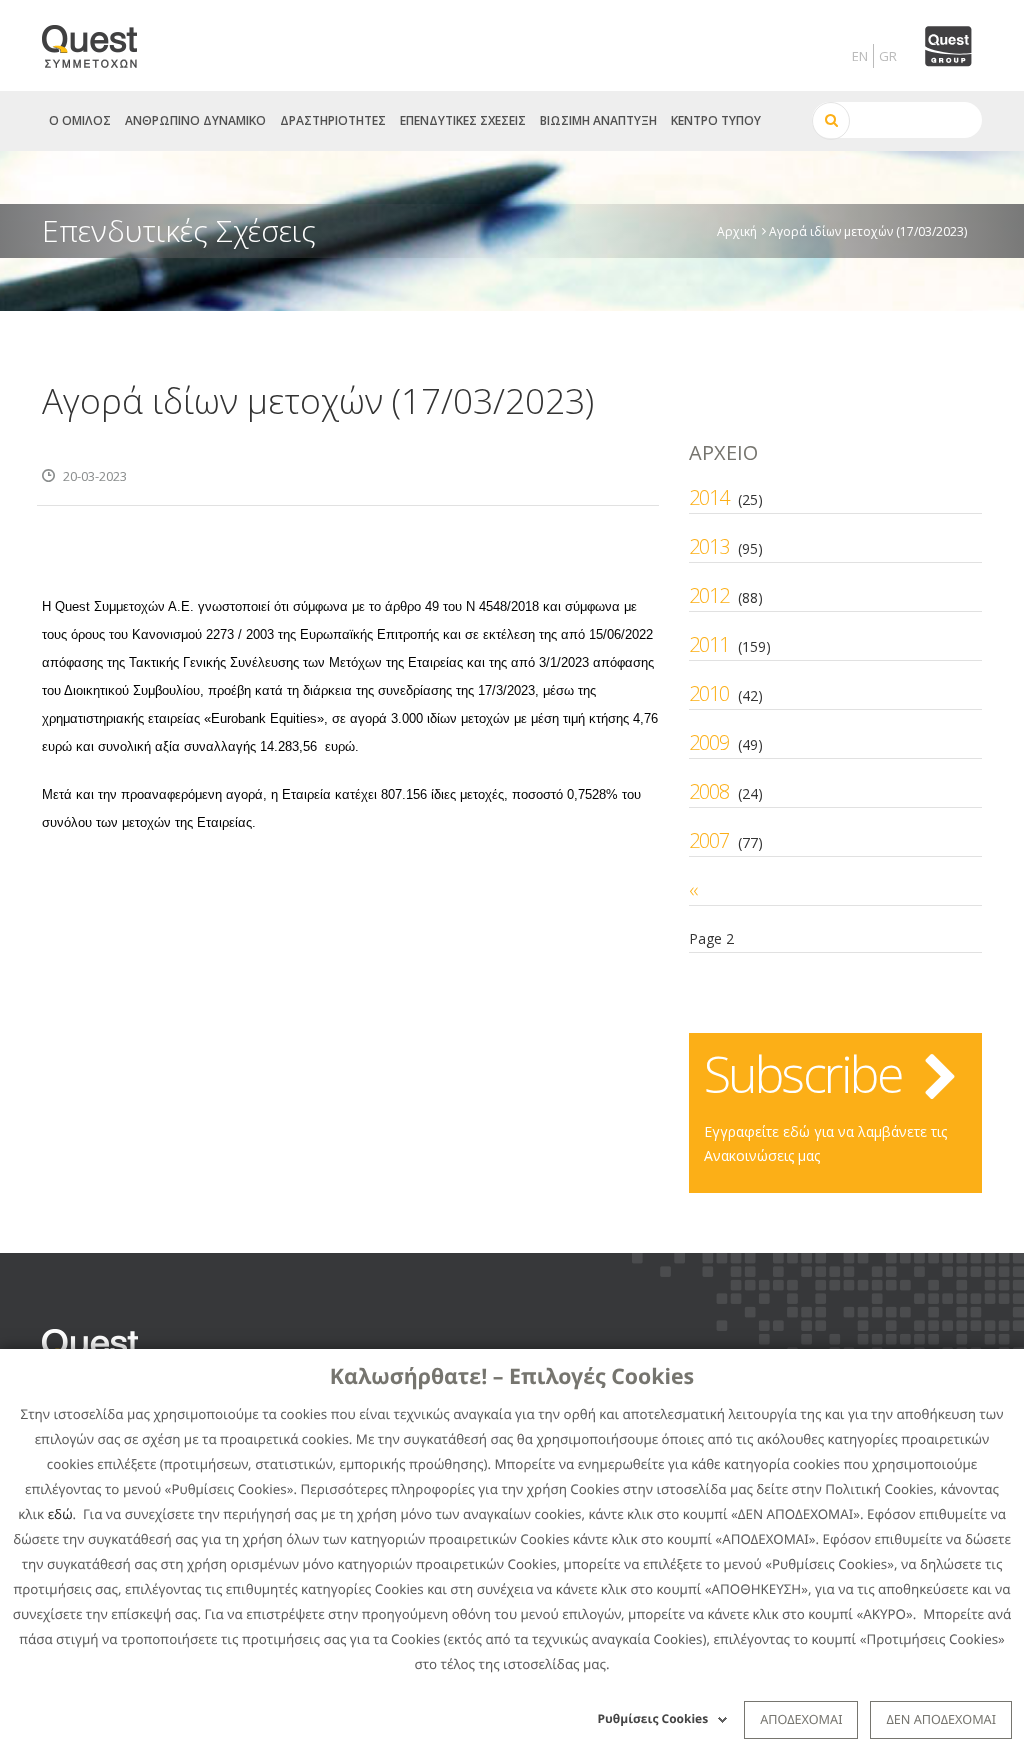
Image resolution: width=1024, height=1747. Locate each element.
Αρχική (737, 230)
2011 (709, 644)
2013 (709, 546)
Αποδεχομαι (801, 1719)
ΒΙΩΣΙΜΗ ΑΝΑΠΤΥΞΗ (598, 120)
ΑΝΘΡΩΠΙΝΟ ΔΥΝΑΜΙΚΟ (195, 120)
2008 (709, 791)
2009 (709, 742)
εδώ (60, 1514)
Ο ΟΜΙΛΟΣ (80, 120)
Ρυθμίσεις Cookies (653, 1718)
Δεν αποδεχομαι (941, 1719)
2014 (709, 497)
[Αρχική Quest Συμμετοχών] (101, 39)
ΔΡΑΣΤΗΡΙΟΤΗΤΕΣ (333, 120)
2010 (709, 693)
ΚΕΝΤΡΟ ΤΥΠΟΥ (716, 120)
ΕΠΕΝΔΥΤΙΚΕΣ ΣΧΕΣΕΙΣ (463, 120)
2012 (709, 595)
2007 (709, 840)
